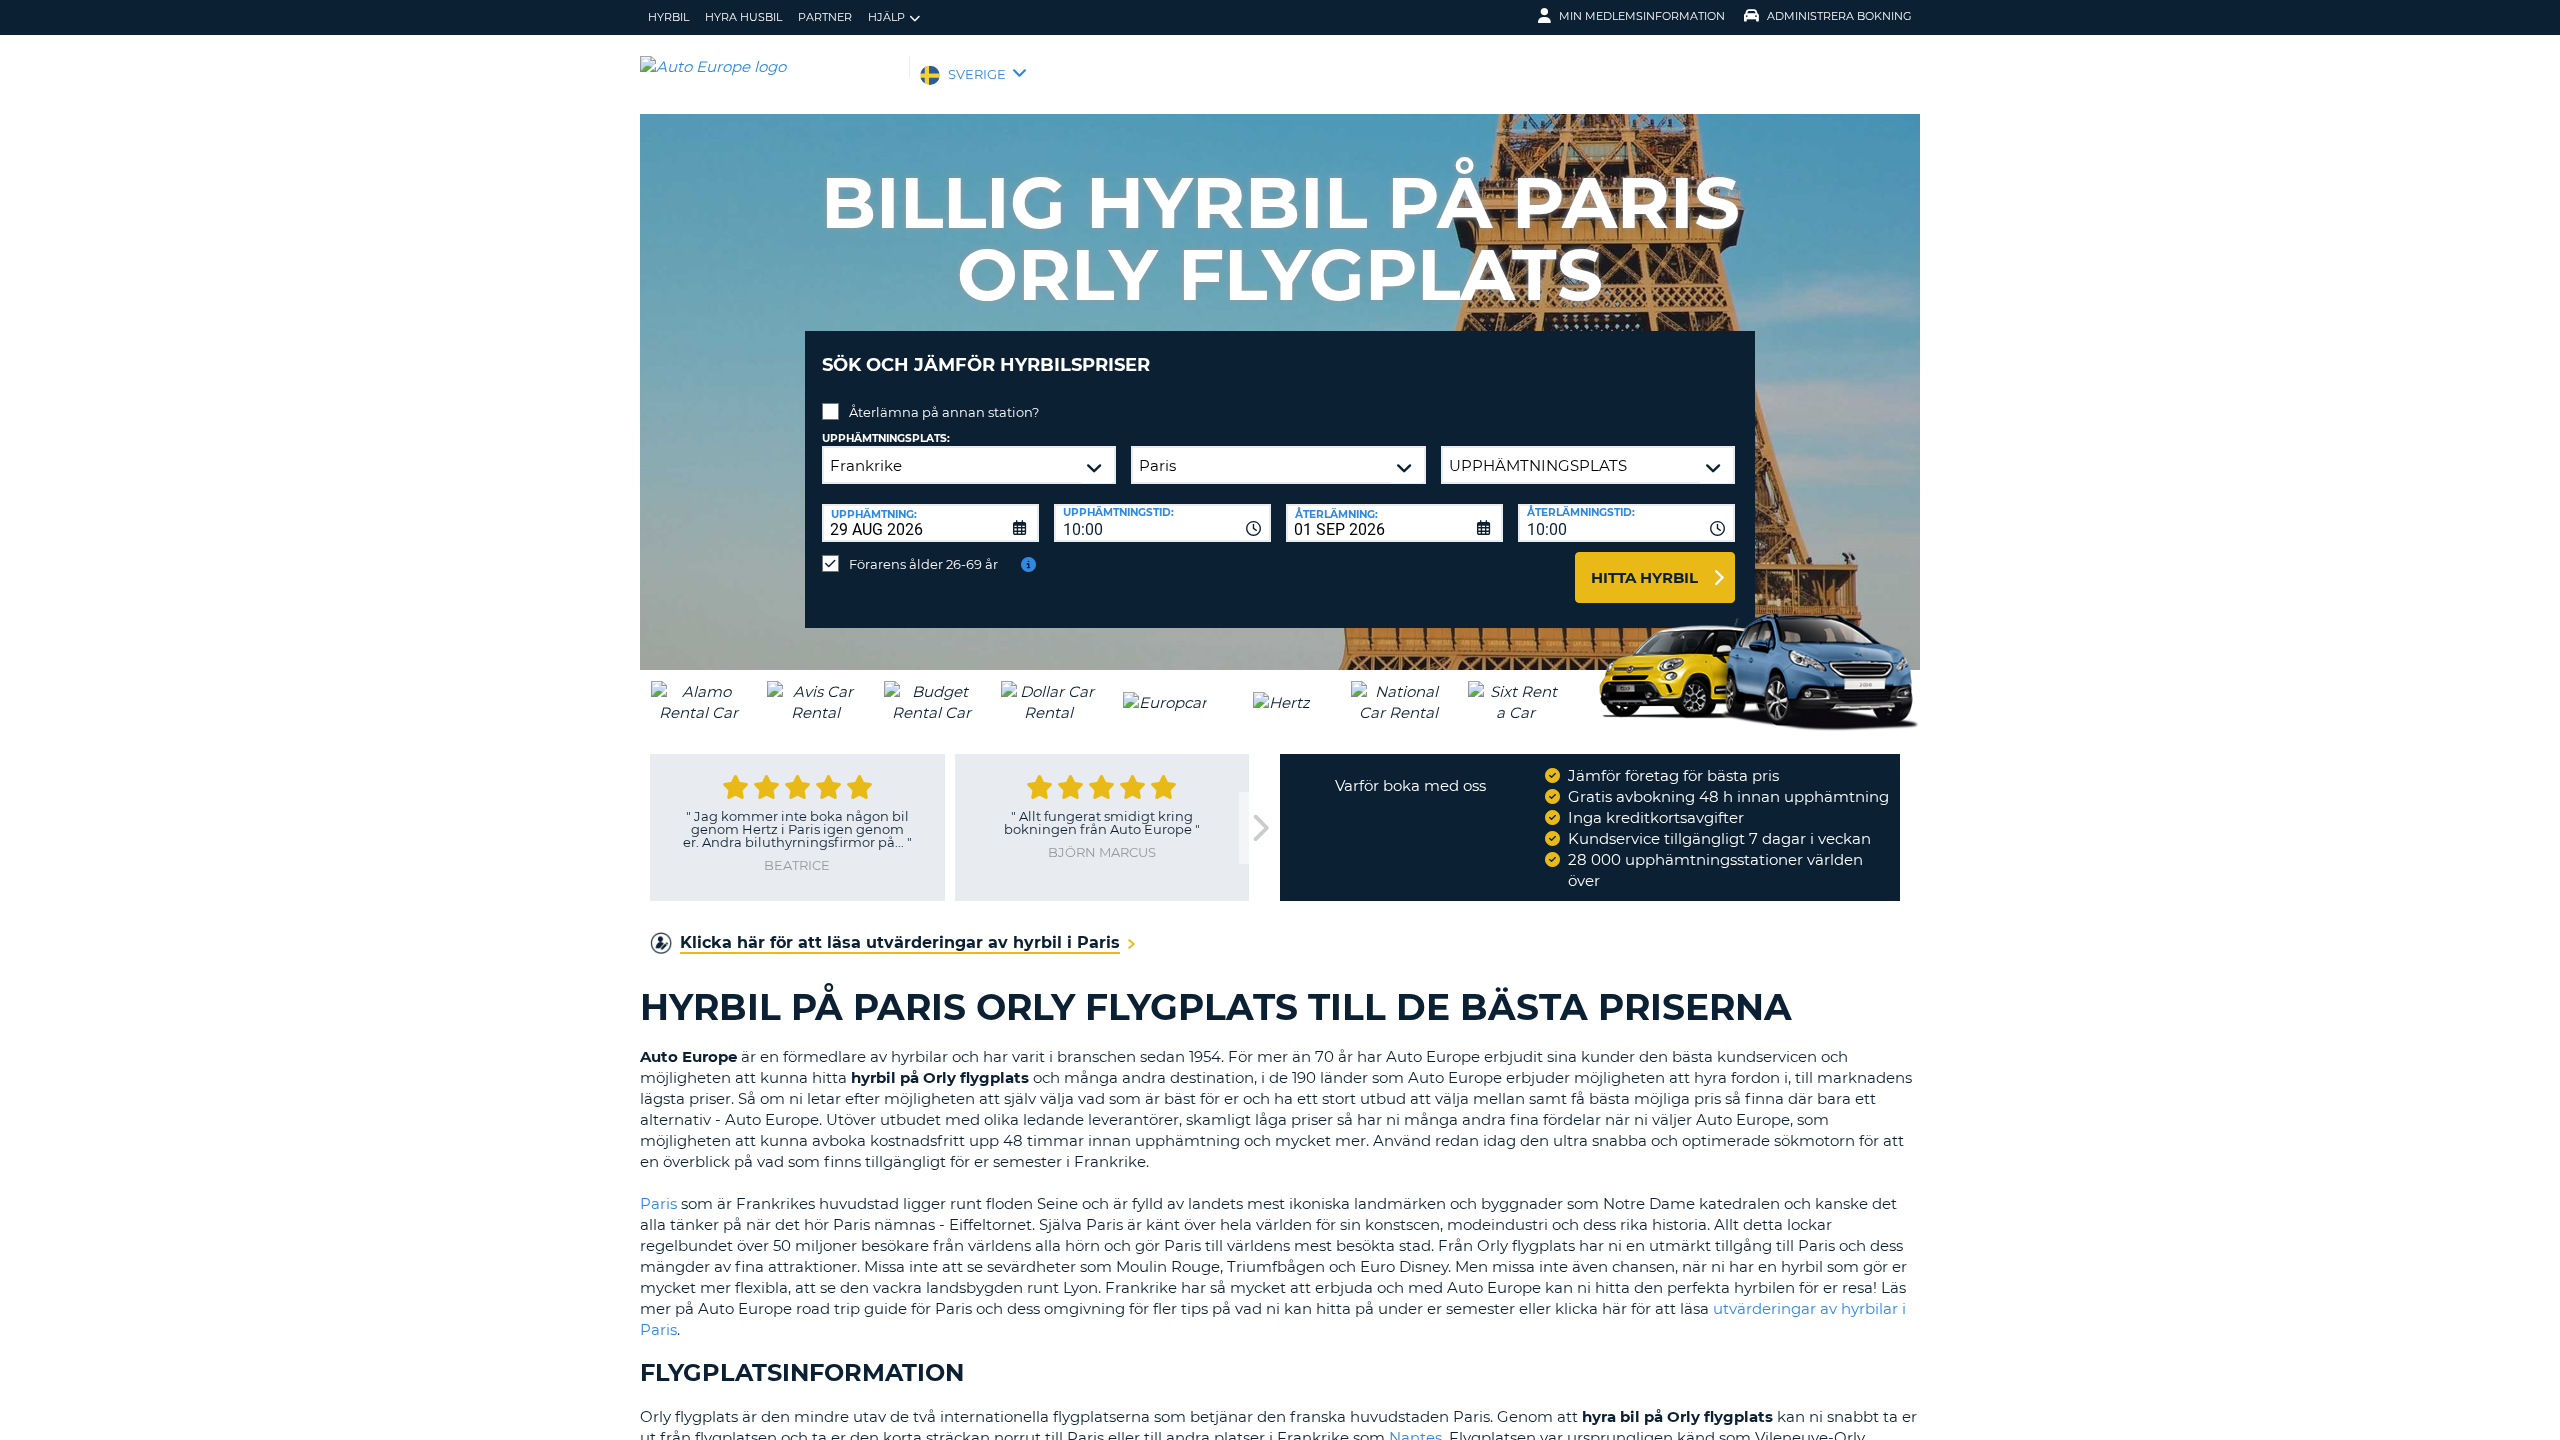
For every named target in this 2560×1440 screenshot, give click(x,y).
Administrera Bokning (1839, 16)
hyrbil (668, 17)
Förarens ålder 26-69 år (923, 564)
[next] (1259, 828)
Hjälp (886, 17)
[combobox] (1162, 523)
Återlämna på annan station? (944, 412)
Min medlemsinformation (1642, 16)
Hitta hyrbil (1644, 577)
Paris (660, 1203)
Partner (825, 17)
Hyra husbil (743, 17)
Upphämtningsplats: (886, 438)
